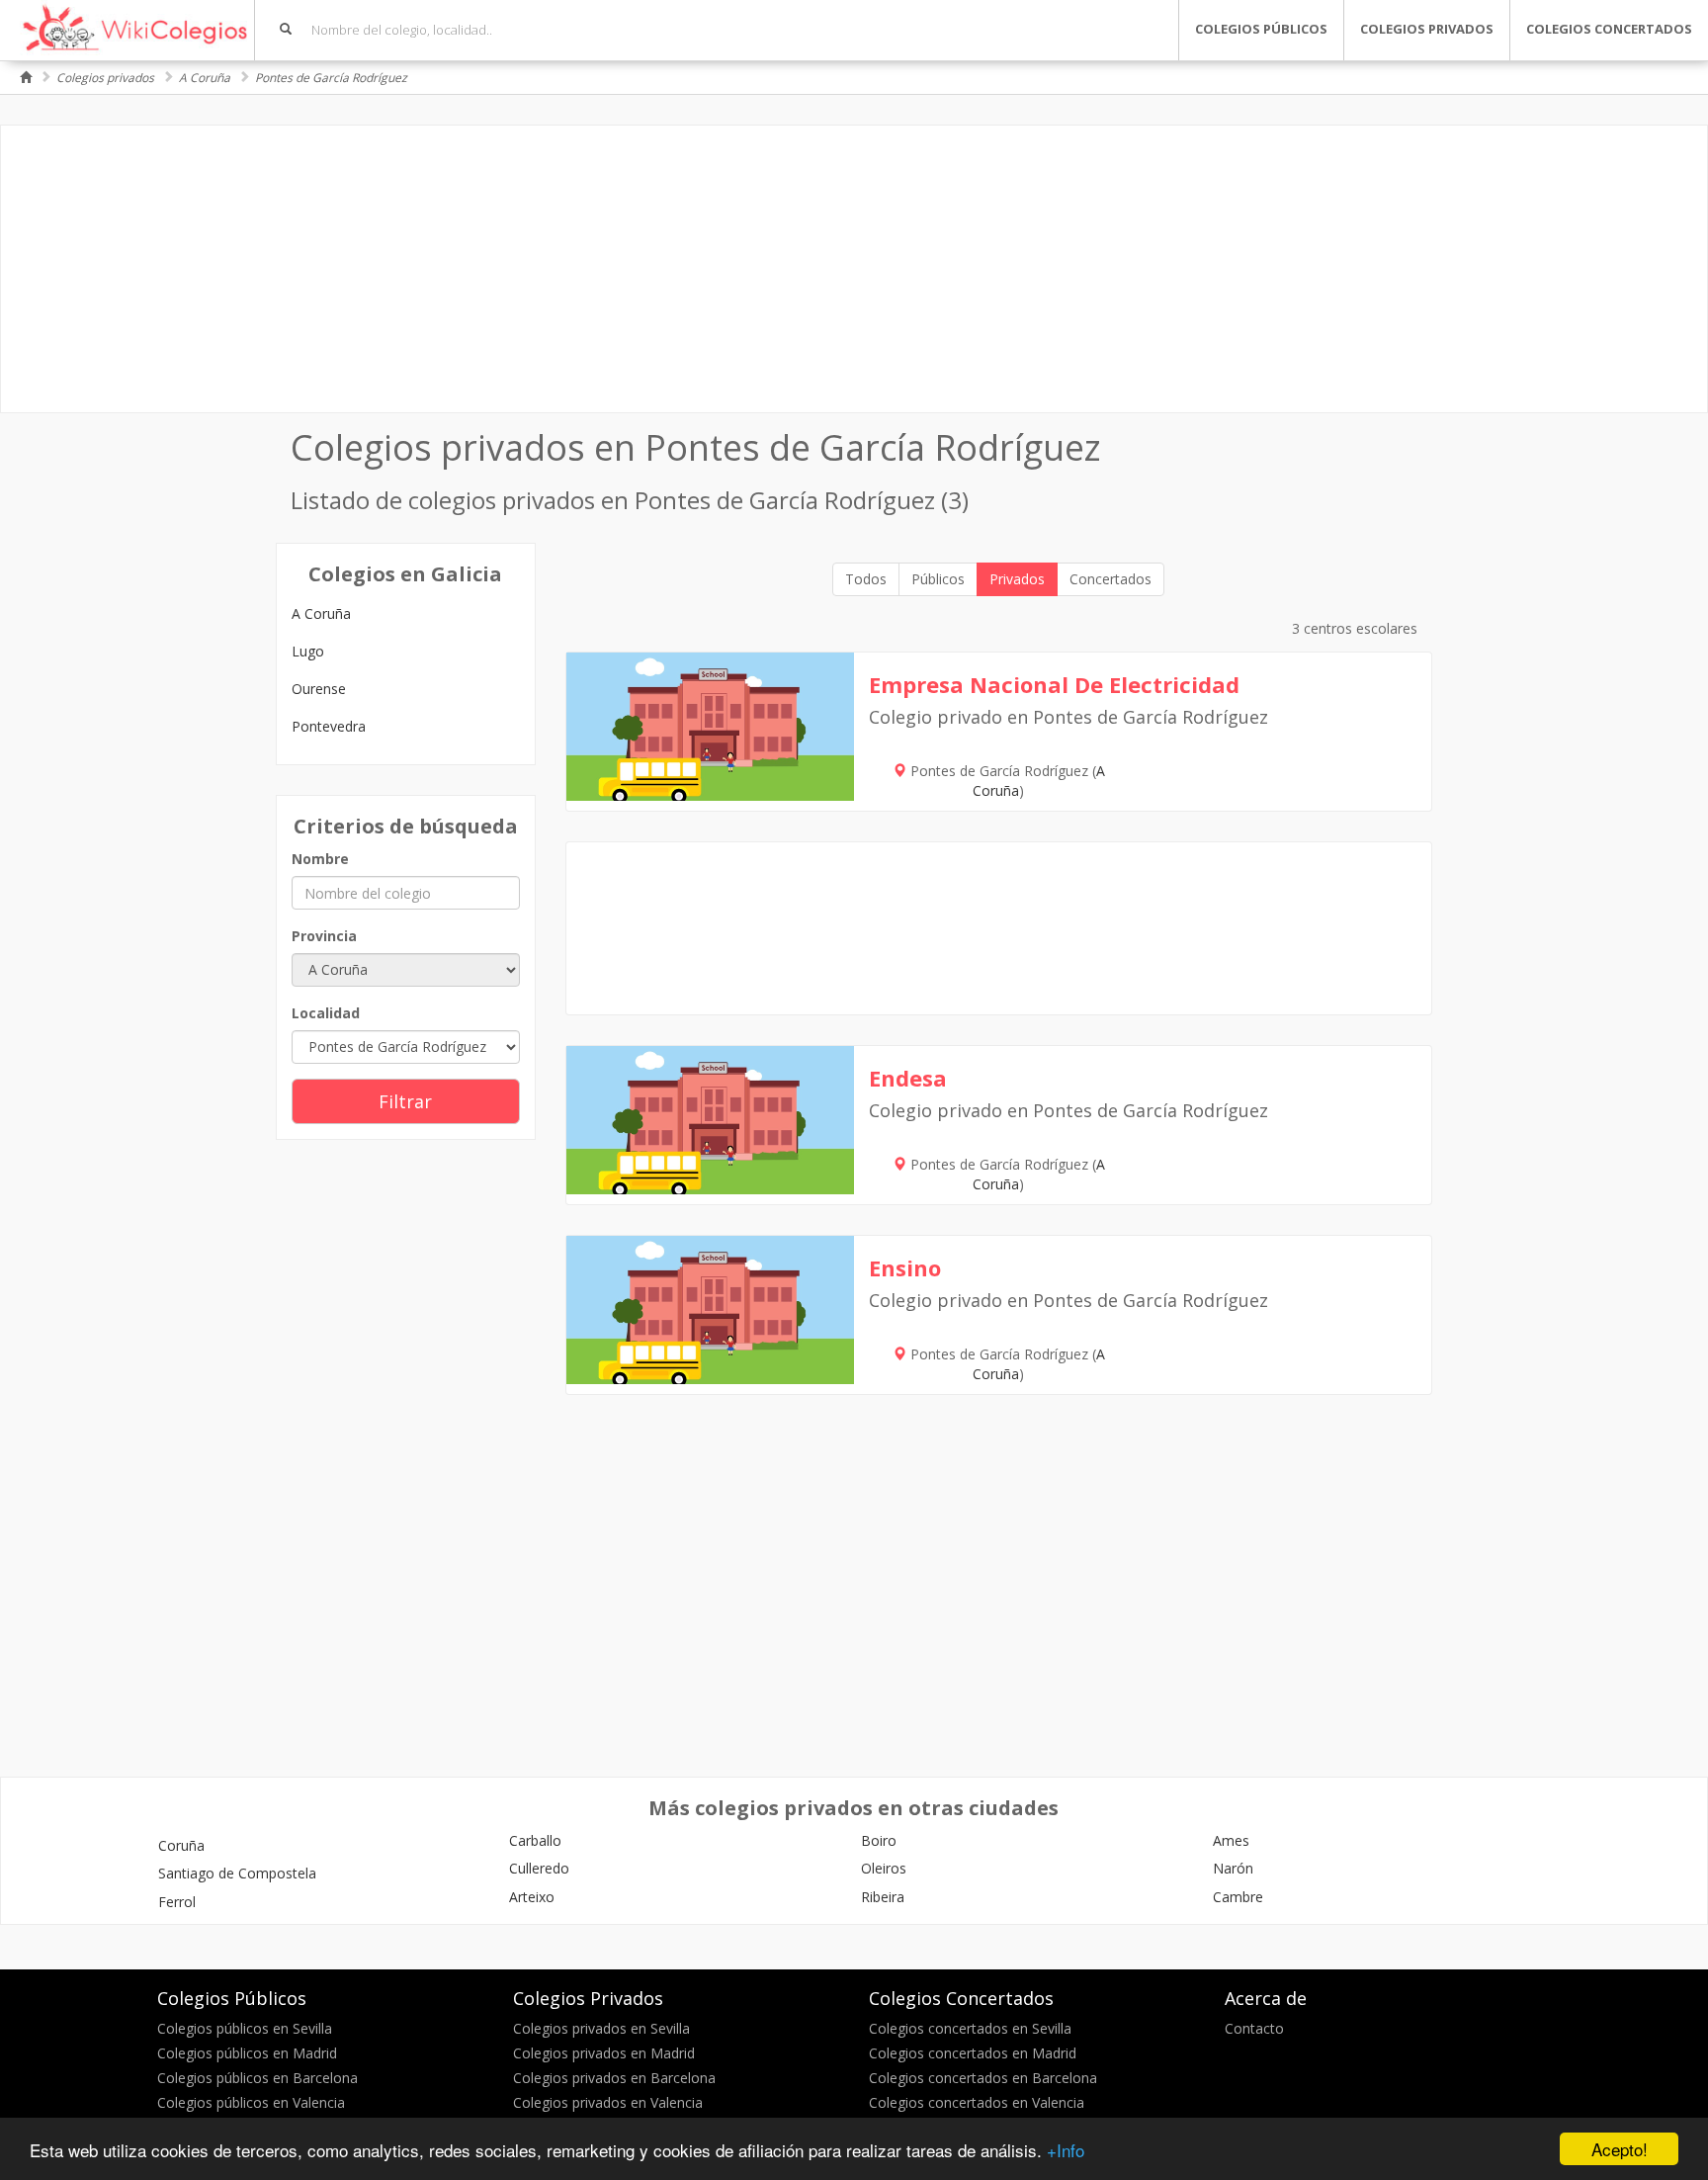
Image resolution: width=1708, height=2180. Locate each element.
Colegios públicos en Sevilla (245, 2028)
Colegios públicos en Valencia (251, 2102)
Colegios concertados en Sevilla (970, 2028)
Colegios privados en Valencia (608, 2102)
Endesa (908, 1078)
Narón (1233, 1868)
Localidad (326, 1013)
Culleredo (539, 1868)
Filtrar (405, 1101)
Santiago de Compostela (237, 1873)
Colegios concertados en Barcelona (983, 2078)
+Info (1066, 2150)
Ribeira (883, 1897)
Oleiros (884, 1868)
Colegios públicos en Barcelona (257, 2078)
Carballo (535, 1840)
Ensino (905, 1267)
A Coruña (205, 78)
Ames (1231, 1840)
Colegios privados (105, 78)
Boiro (879, 1840)
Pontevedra (329, 726)
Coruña (181, 1845)
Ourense (319, 689)
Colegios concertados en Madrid (973, 2053)
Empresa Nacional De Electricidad (1054, 684)
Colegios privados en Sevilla (601, 2028)
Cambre (1238, 1897)
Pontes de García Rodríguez (331, 78)
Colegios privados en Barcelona (614, 2078)
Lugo (308, 651)
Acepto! (1620, 2149)
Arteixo (532, 1897)
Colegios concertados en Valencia (977, 2102)
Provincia (324, 936)
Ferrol (177, 1902)
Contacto (1254, 2028)
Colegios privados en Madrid (604, 2053)
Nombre (320, 859)
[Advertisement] (854, 269)
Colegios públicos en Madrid (247, 2053)
